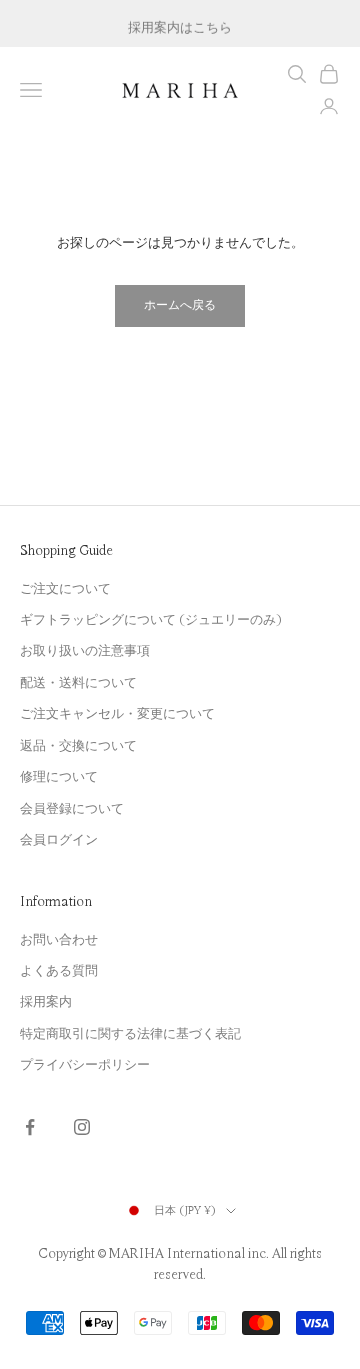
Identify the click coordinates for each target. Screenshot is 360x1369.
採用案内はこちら (180, 25)
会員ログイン (59, 840)
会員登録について (72, 809)
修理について (59, 777)
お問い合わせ (59, 940)
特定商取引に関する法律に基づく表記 (130, 1034)
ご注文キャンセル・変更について (117, 714)
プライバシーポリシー (85, 1065)
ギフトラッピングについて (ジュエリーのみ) (151, 620)
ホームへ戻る (180, 305)
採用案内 (46, 1002)
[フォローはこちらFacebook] (30, 1127)
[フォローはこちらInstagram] (82, 1127)
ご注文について (65, 589)
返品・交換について (78, 746)
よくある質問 (59, 971)
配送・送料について (78, 683)
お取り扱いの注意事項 (85, 651)
